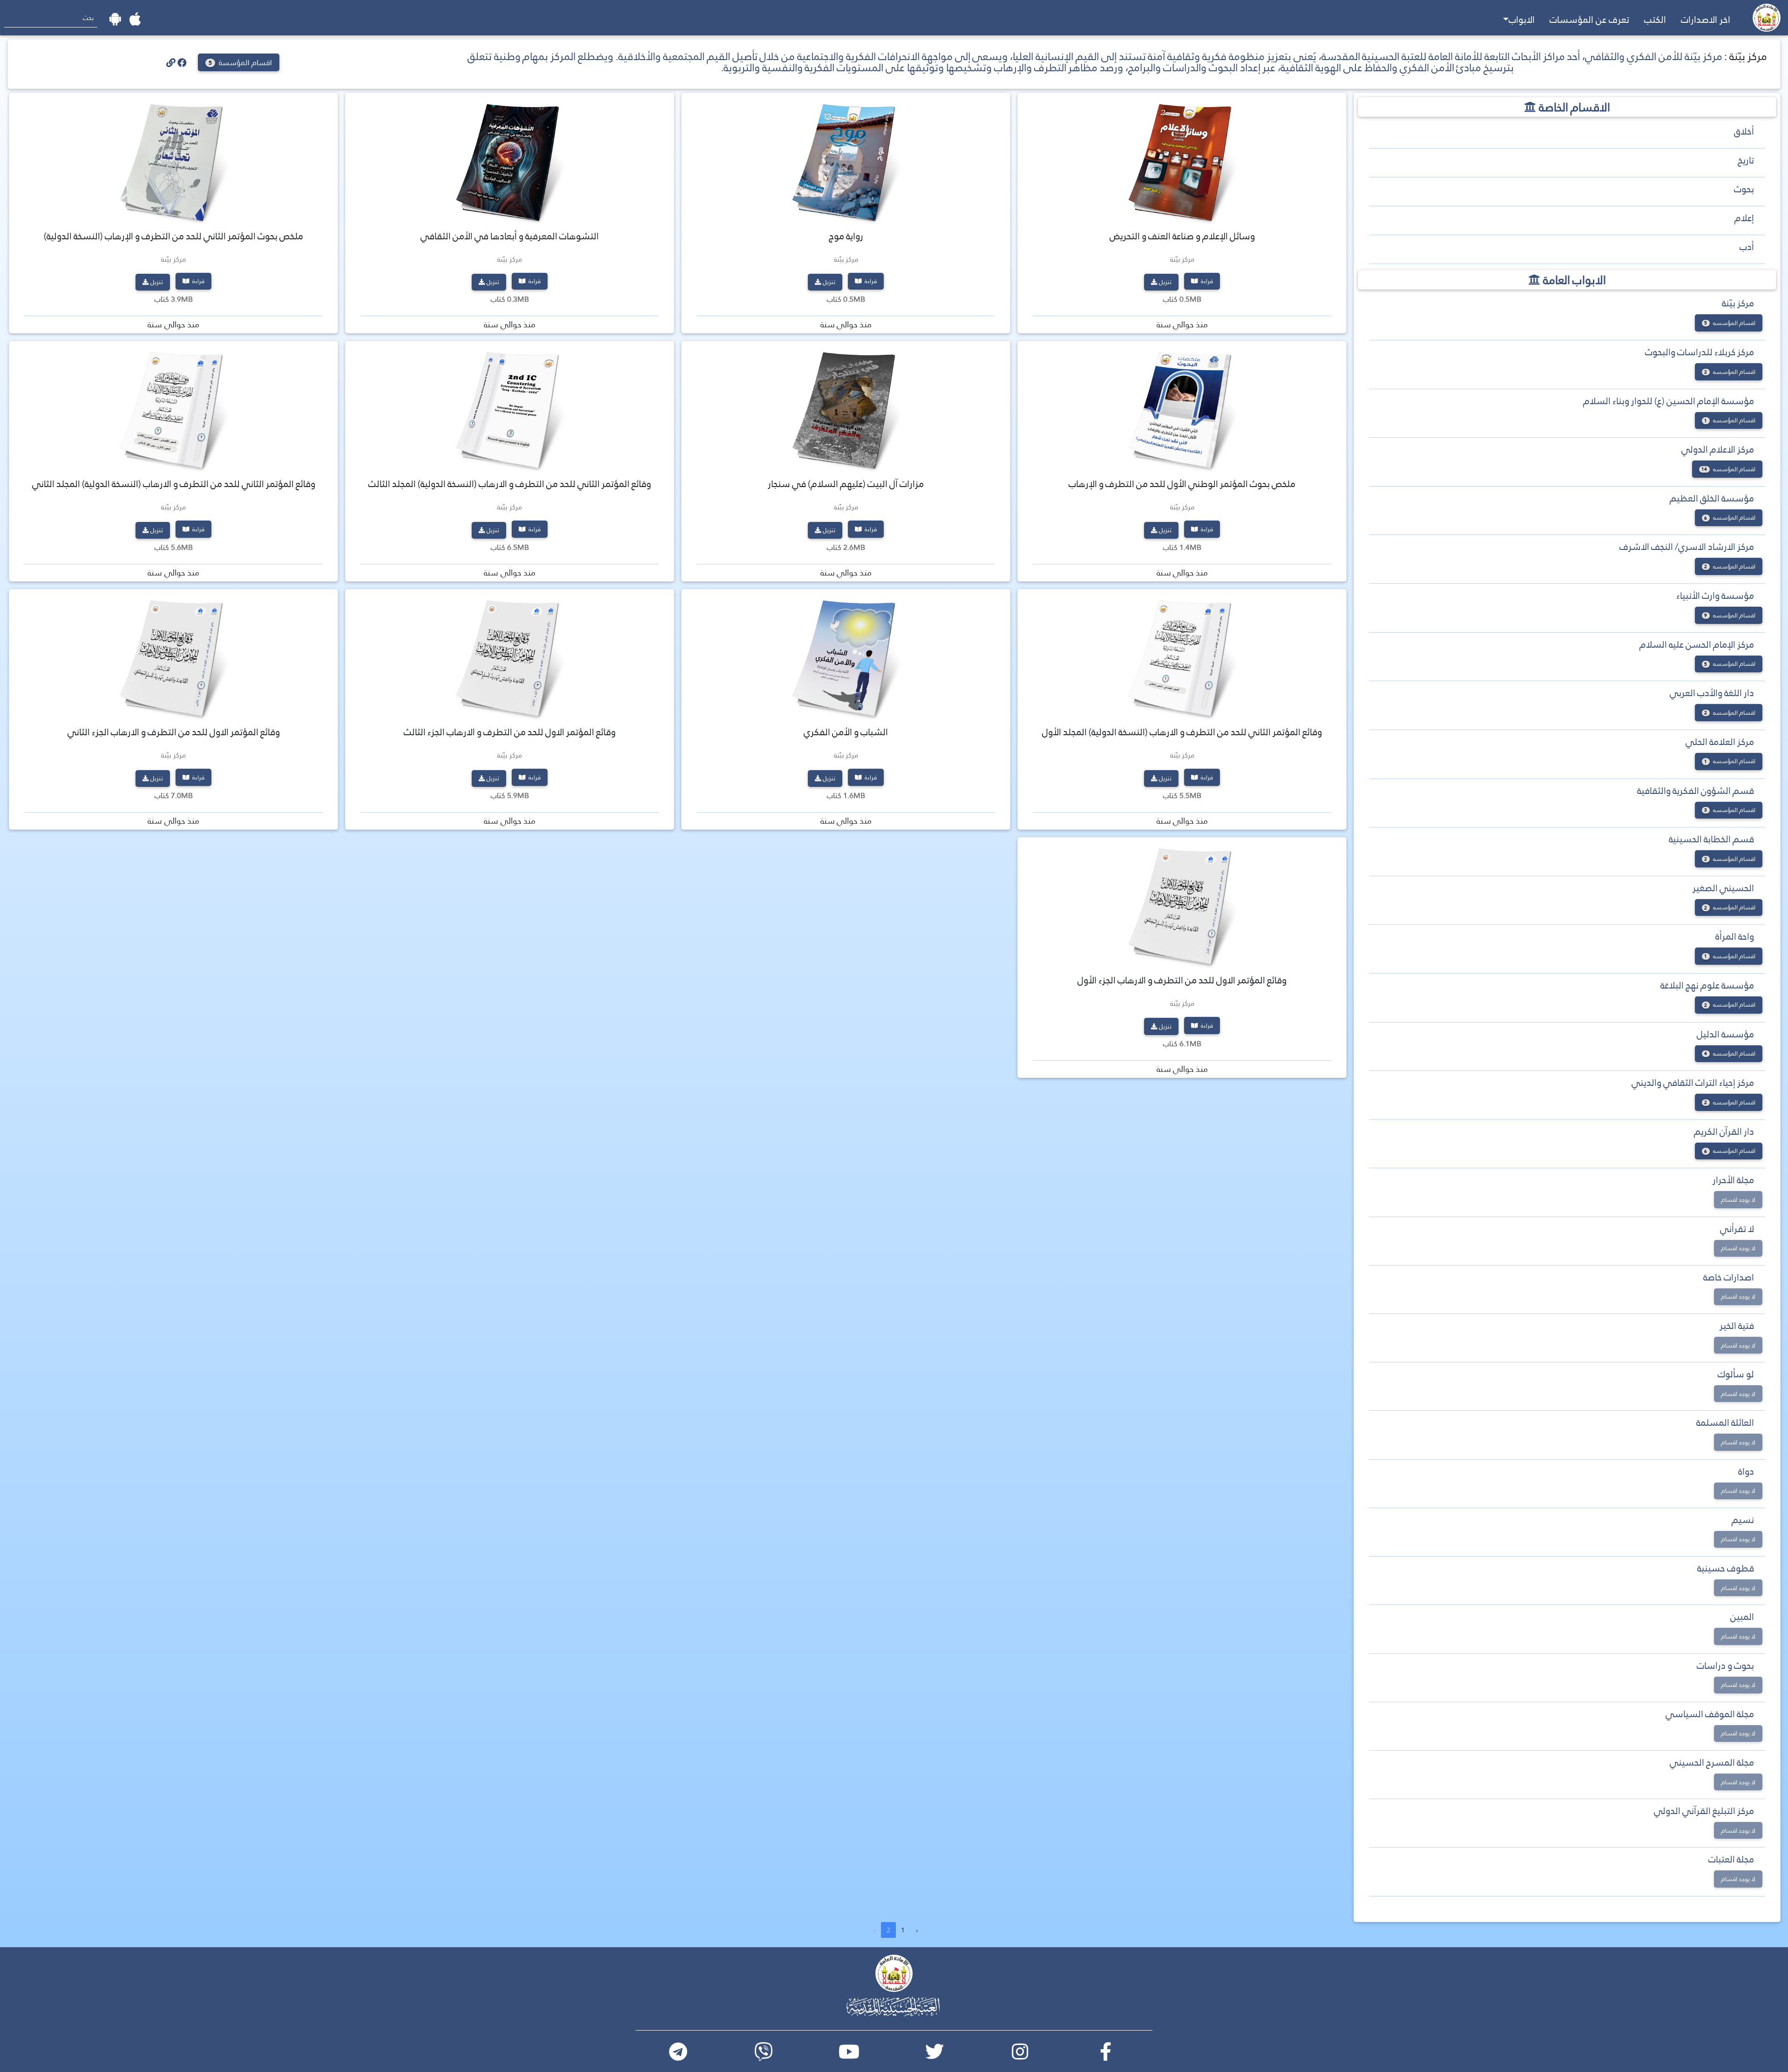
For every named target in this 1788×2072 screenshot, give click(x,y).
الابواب (1522, 20)
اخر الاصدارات (1706, 20)
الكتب (1655, 20)
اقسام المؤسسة (240, 63)
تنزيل (1165, 282)
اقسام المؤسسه (1730, 323)
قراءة (1206, 281)
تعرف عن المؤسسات (1589, 20)
